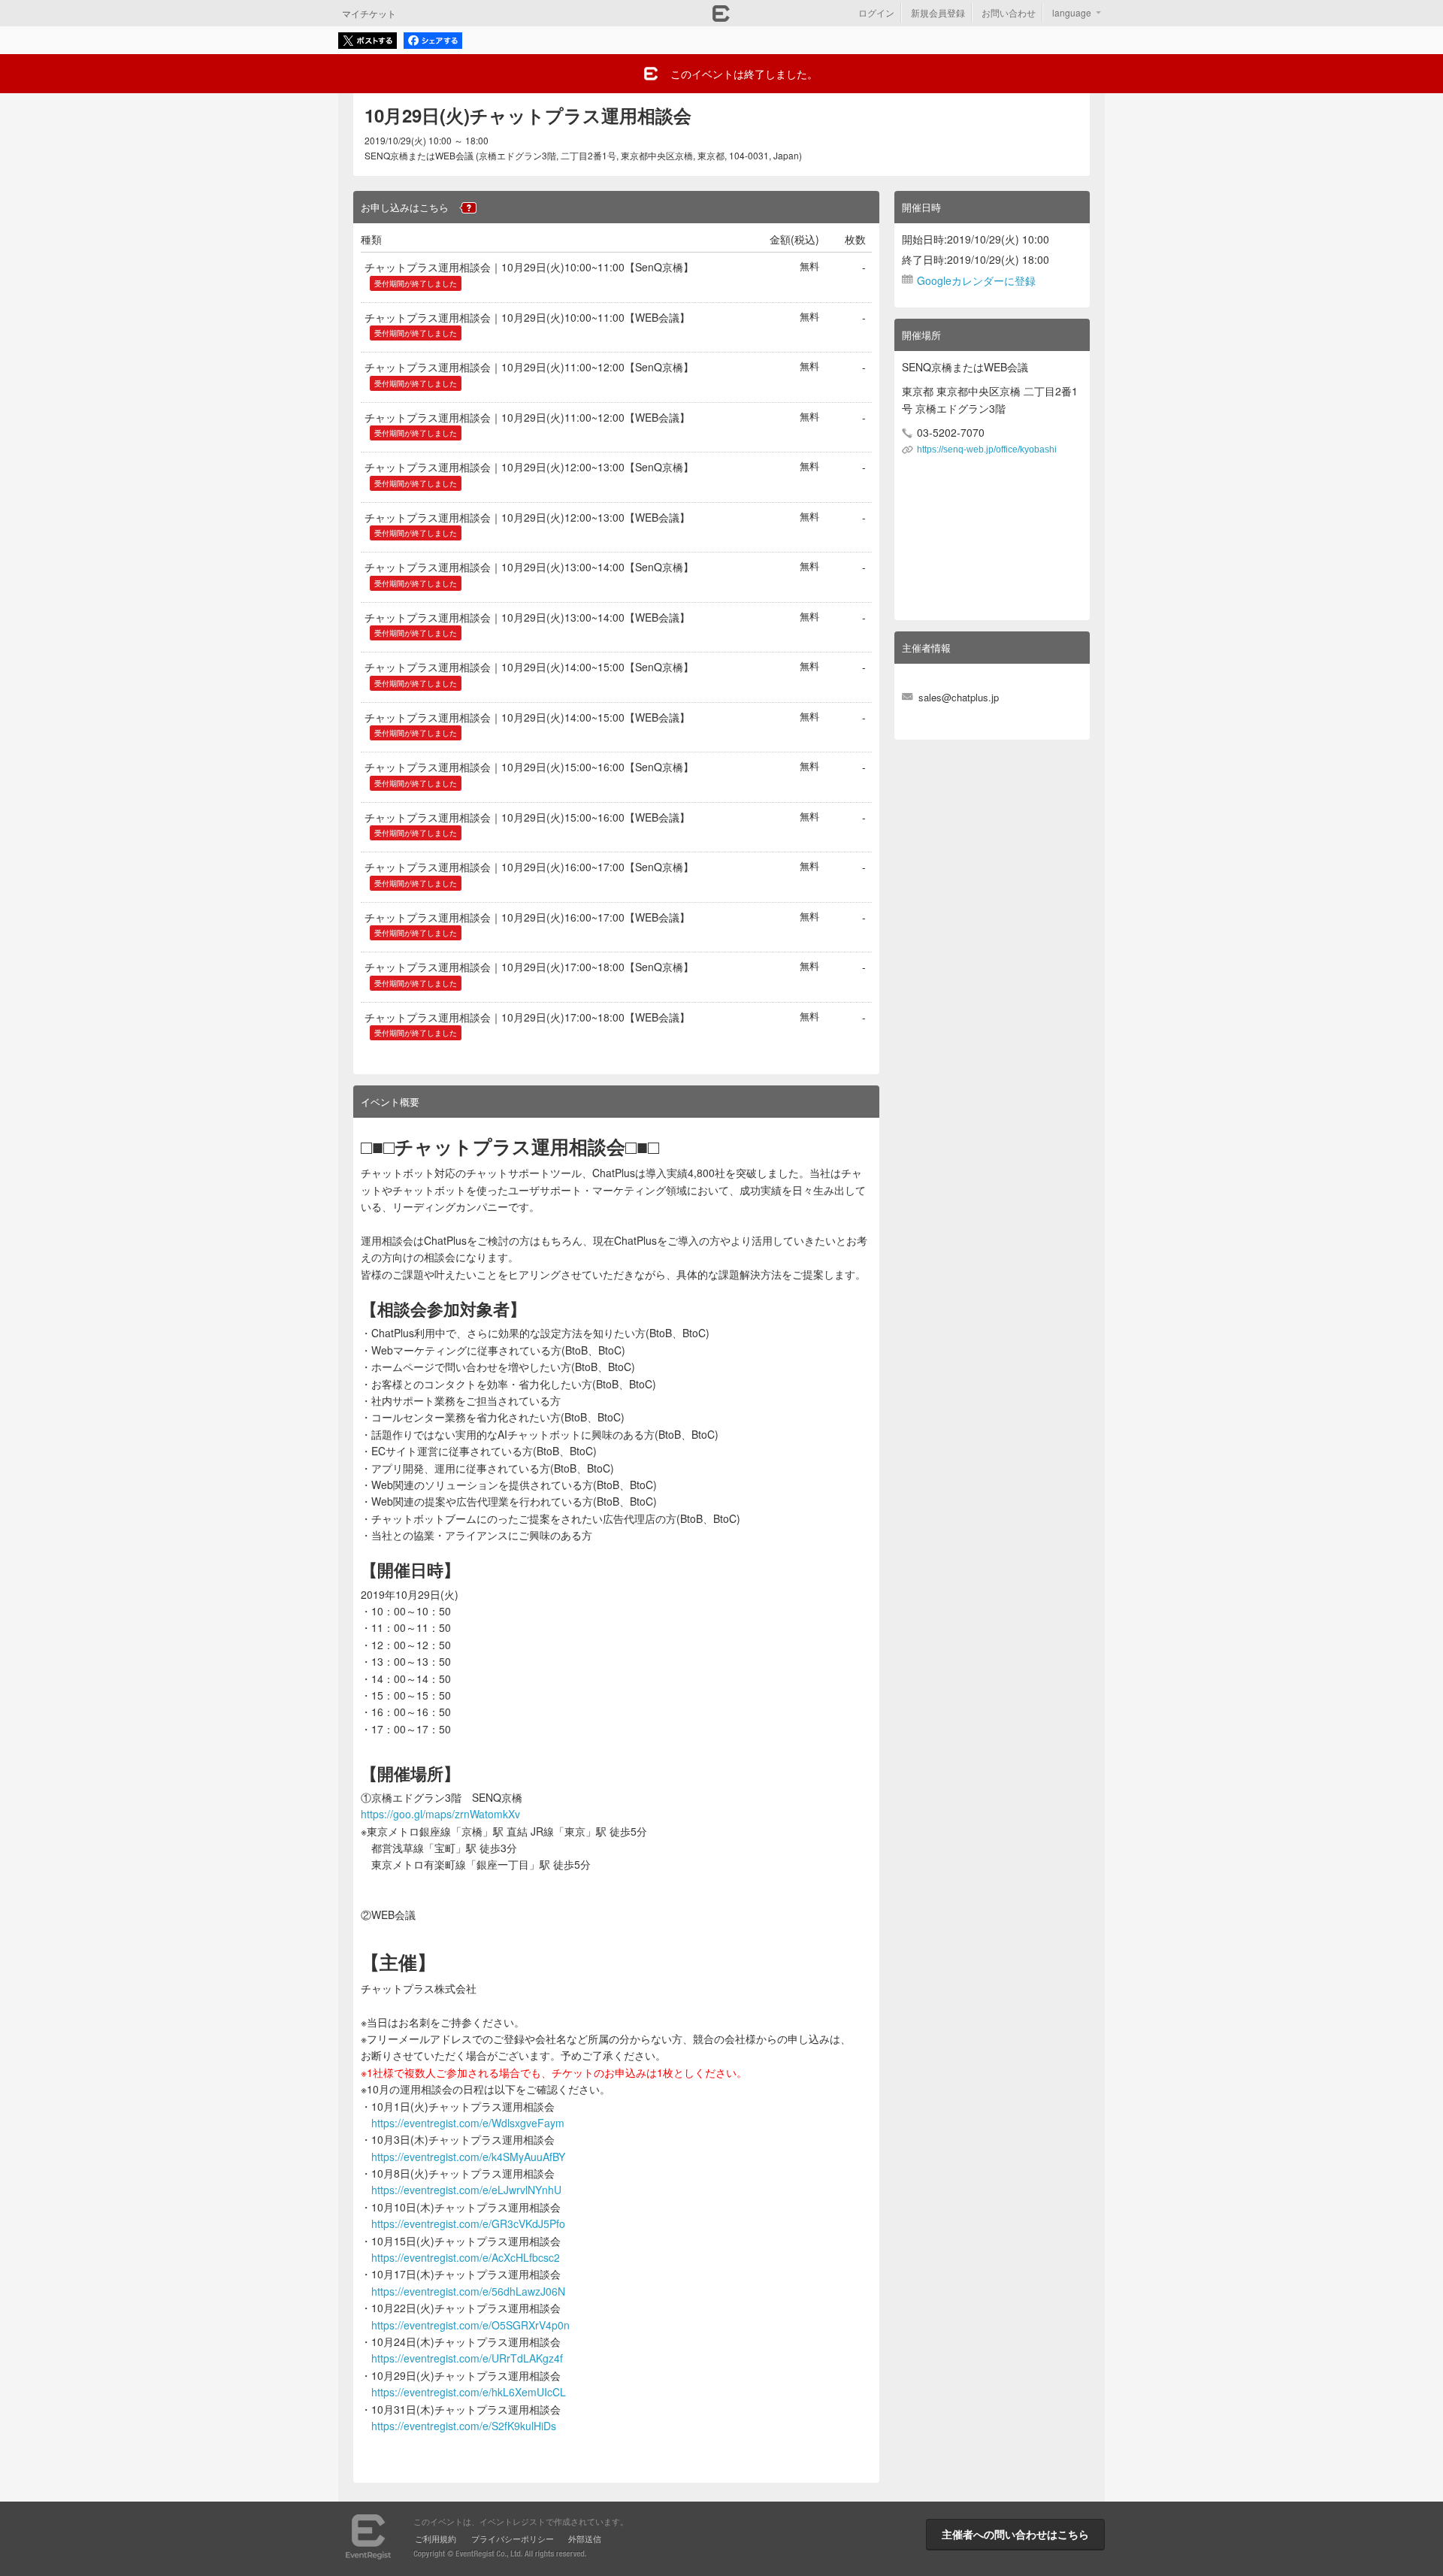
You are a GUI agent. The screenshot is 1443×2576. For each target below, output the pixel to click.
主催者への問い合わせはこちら (1015, 2534)
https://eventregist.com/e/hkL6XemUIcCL (469, 2392)
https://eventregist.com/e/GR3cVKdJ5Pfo (468, 2223)
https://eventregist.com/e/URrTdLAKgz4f (467, 2358)
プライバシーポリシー (513, 2538)
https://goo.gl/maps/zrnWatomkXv (440, 1814)
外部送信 (585, 2538)
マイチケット (369, 13)
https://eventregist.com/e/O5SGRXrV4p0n (470, 2325)
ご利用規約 (436, 2538)
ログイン (876, 12)
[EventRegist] (721, 17)
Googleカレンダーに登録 (976, 280)
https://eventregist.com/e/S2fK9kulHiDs (464, 2426)
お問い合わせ (1009, 12)
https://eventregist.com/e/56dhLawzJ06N (468, 2291)
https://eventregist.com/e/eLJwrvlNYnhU (466, 2190)
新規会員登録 (938, 12)
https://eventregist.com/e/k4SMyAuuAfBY (468, 2157)
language (1072, 12)
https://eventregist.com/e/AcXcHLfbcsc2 (466, 2257)
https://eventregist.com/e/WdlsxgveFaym (468, 2123)
